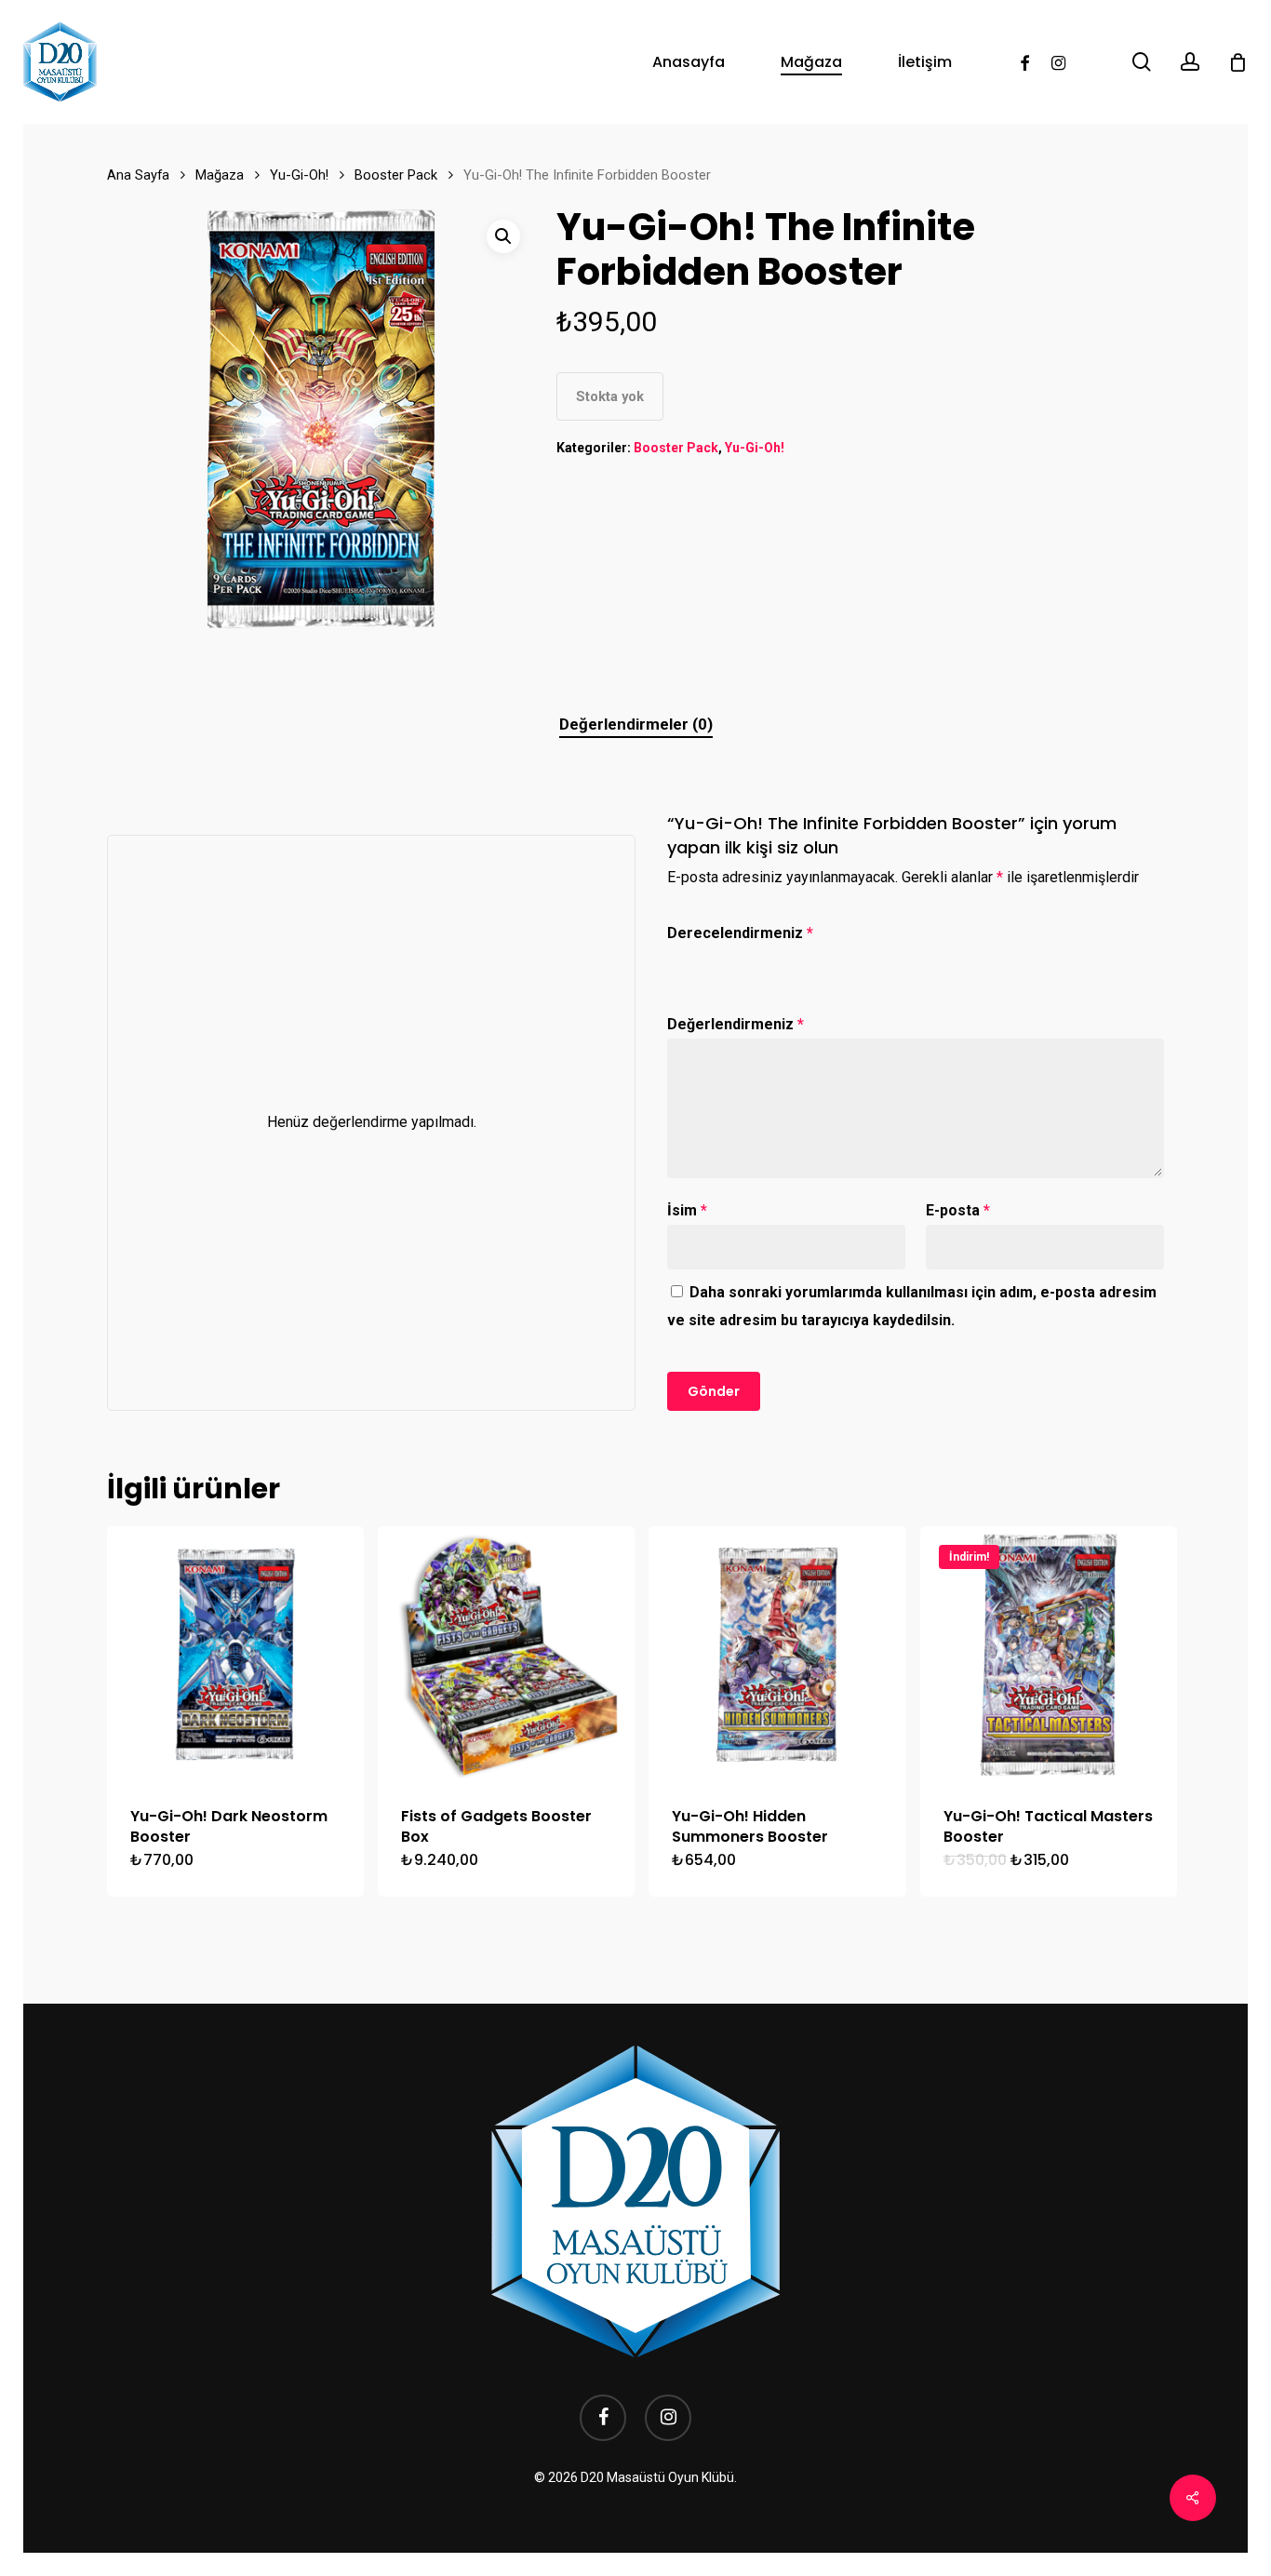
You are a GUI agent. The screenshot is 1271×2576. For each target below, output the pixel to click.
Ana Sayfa (138, 175)
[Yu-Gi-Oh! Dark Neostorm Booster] (235, 1655)
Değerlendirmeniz (736, 1024)
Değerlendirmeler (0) (636, 724)
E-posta (958, 1210)
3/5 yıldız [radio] (736, 959)
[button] (503, 236)
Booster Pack (396, 175)
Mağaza (220, 175)
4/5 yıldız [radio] (764, 959)
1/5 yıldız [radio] (679, 959)
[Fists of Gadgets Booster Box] (506, 1655)
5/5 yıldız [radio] (793, 959)
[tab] (636, 724)
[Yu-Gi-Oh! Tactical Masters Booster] (1049, 1655)
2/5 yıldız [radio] (707, 959)
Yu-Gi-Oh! (299, 175)
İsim (687, 1210)
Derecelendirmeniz (740, 933)
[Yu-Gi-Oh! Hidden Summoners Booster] (777, 1655)
